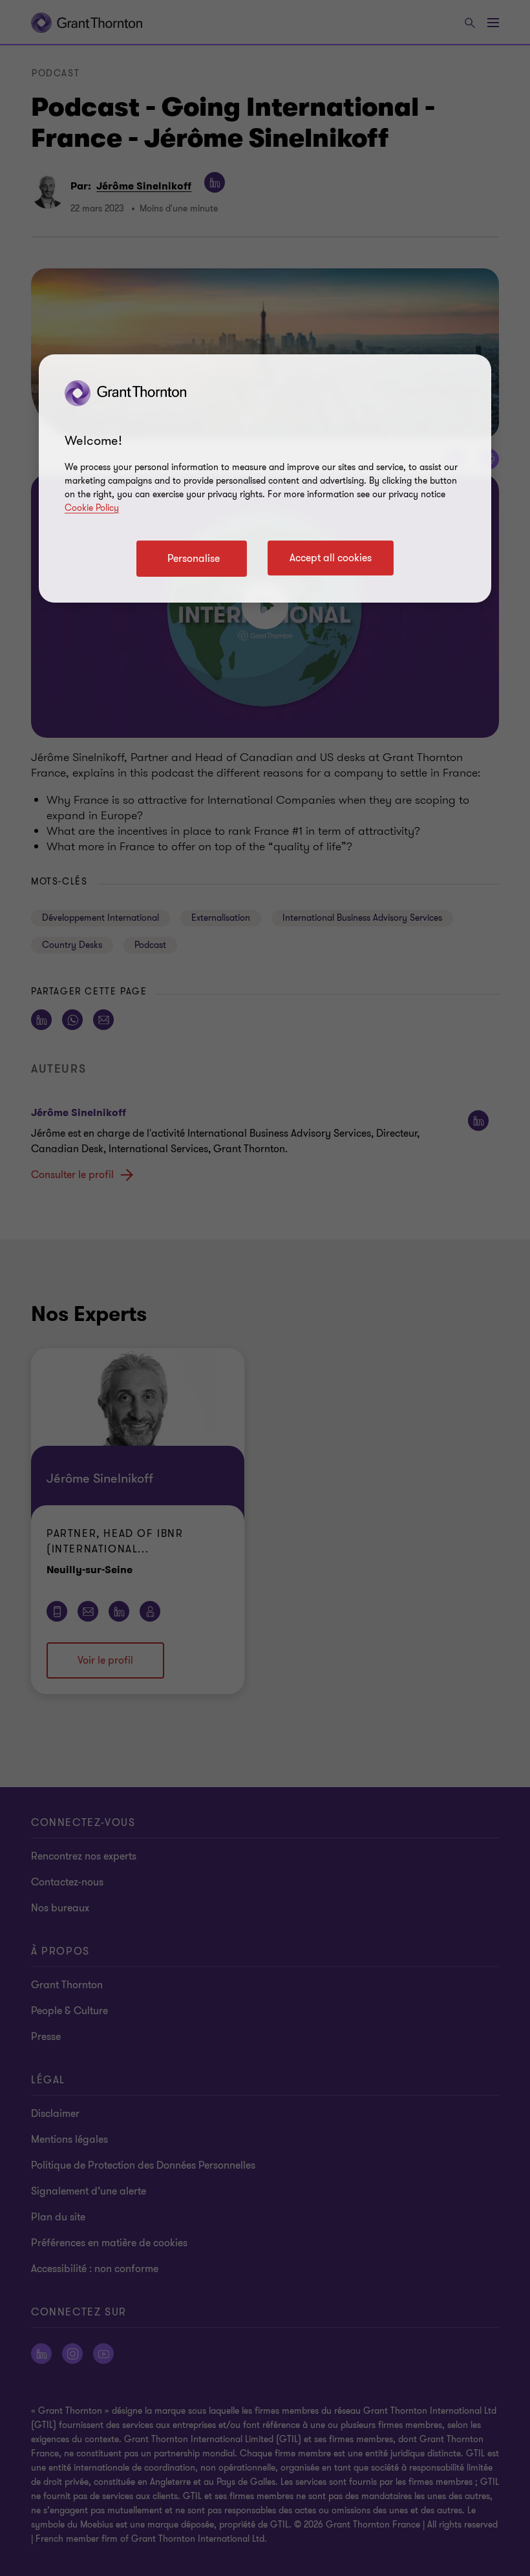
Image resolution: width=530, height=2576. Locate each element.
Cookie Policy (92, 508)
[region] (265, 478)
